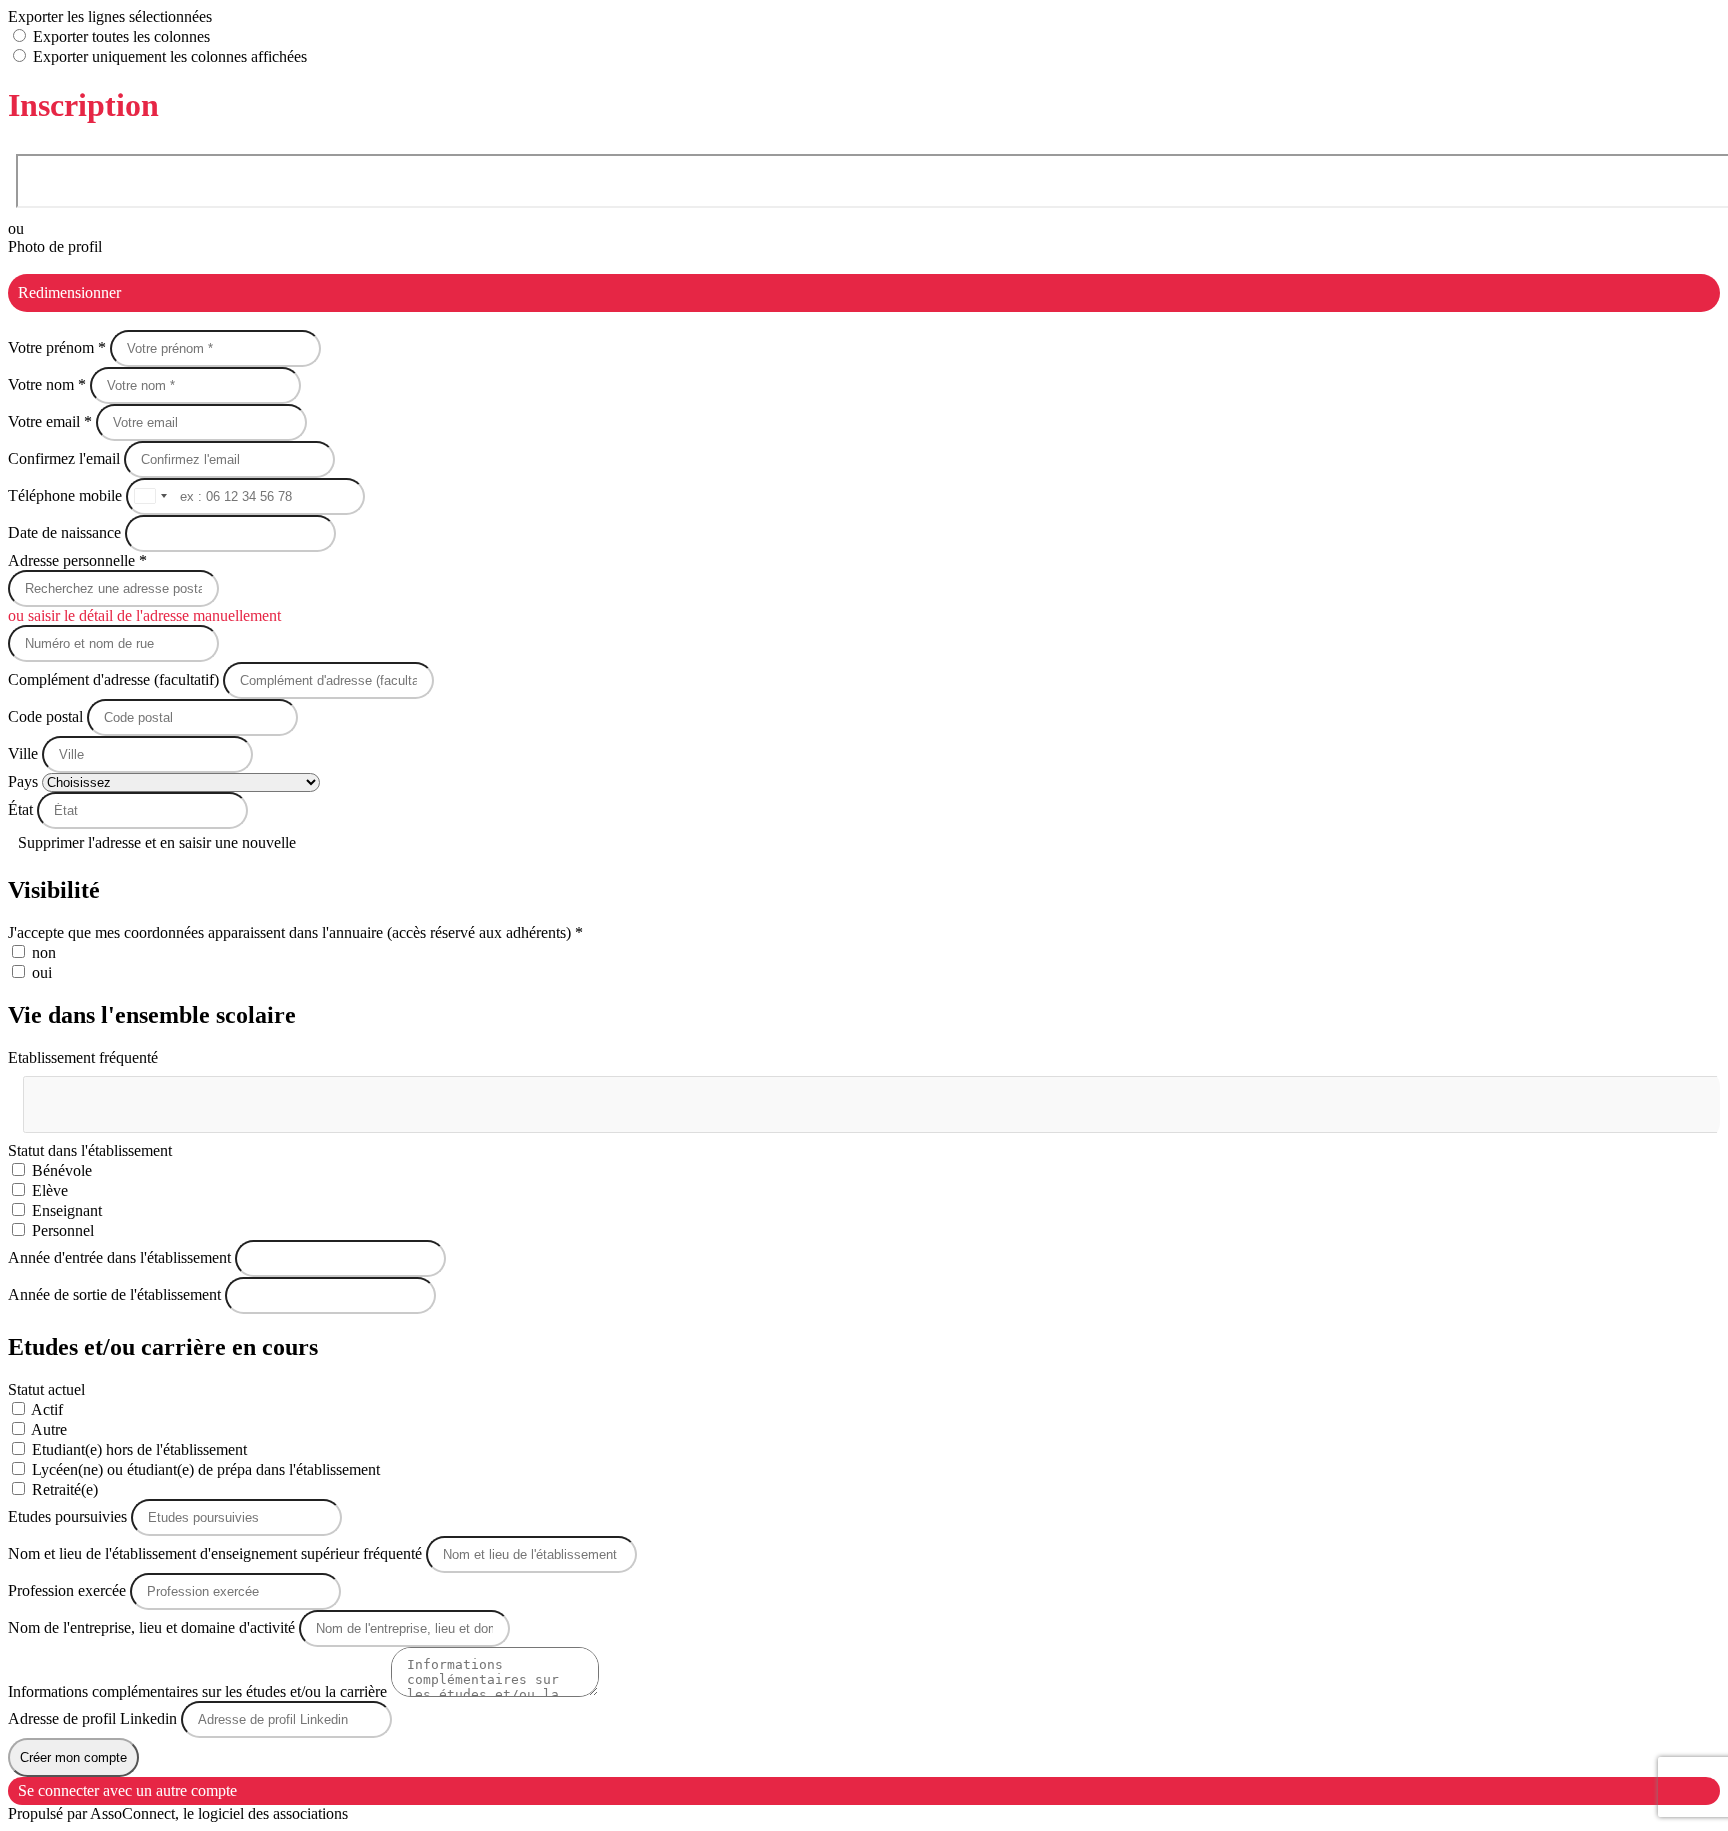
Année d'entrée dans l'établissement (121, 1257)
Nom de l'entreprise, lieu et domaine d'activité (153, 1627)
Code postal (45, 716)
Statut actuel (46, 1389)
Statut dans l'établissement (90, 1150)
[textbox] (123, 1096)
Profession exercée (69, 1590)
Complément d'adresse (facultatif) (115, 679)
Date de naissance (66, 532)
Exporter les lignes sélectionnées (110, 16)
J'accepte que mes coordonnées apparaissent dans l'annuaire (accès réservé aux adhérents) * (295, 932)
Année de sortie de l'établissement (116, 1294)
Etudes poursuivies (69, 1516)
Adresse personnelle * (77, 560)
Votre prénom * (59, 347)
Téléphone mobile (67, 495)
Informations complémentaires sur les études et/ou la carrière (199, 1691)
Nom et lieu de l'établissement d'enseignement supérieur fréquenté (217, 1553)
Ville (25, 753)
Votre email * (52, 421)
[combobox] (150, 496)
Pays (25, 781)
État (22, 809)
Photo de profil (55, 246)
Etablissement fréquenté (83, 1057)
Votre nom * (49, 384)
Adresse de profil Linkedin (94, 1718)
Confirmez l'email (64, 458)
